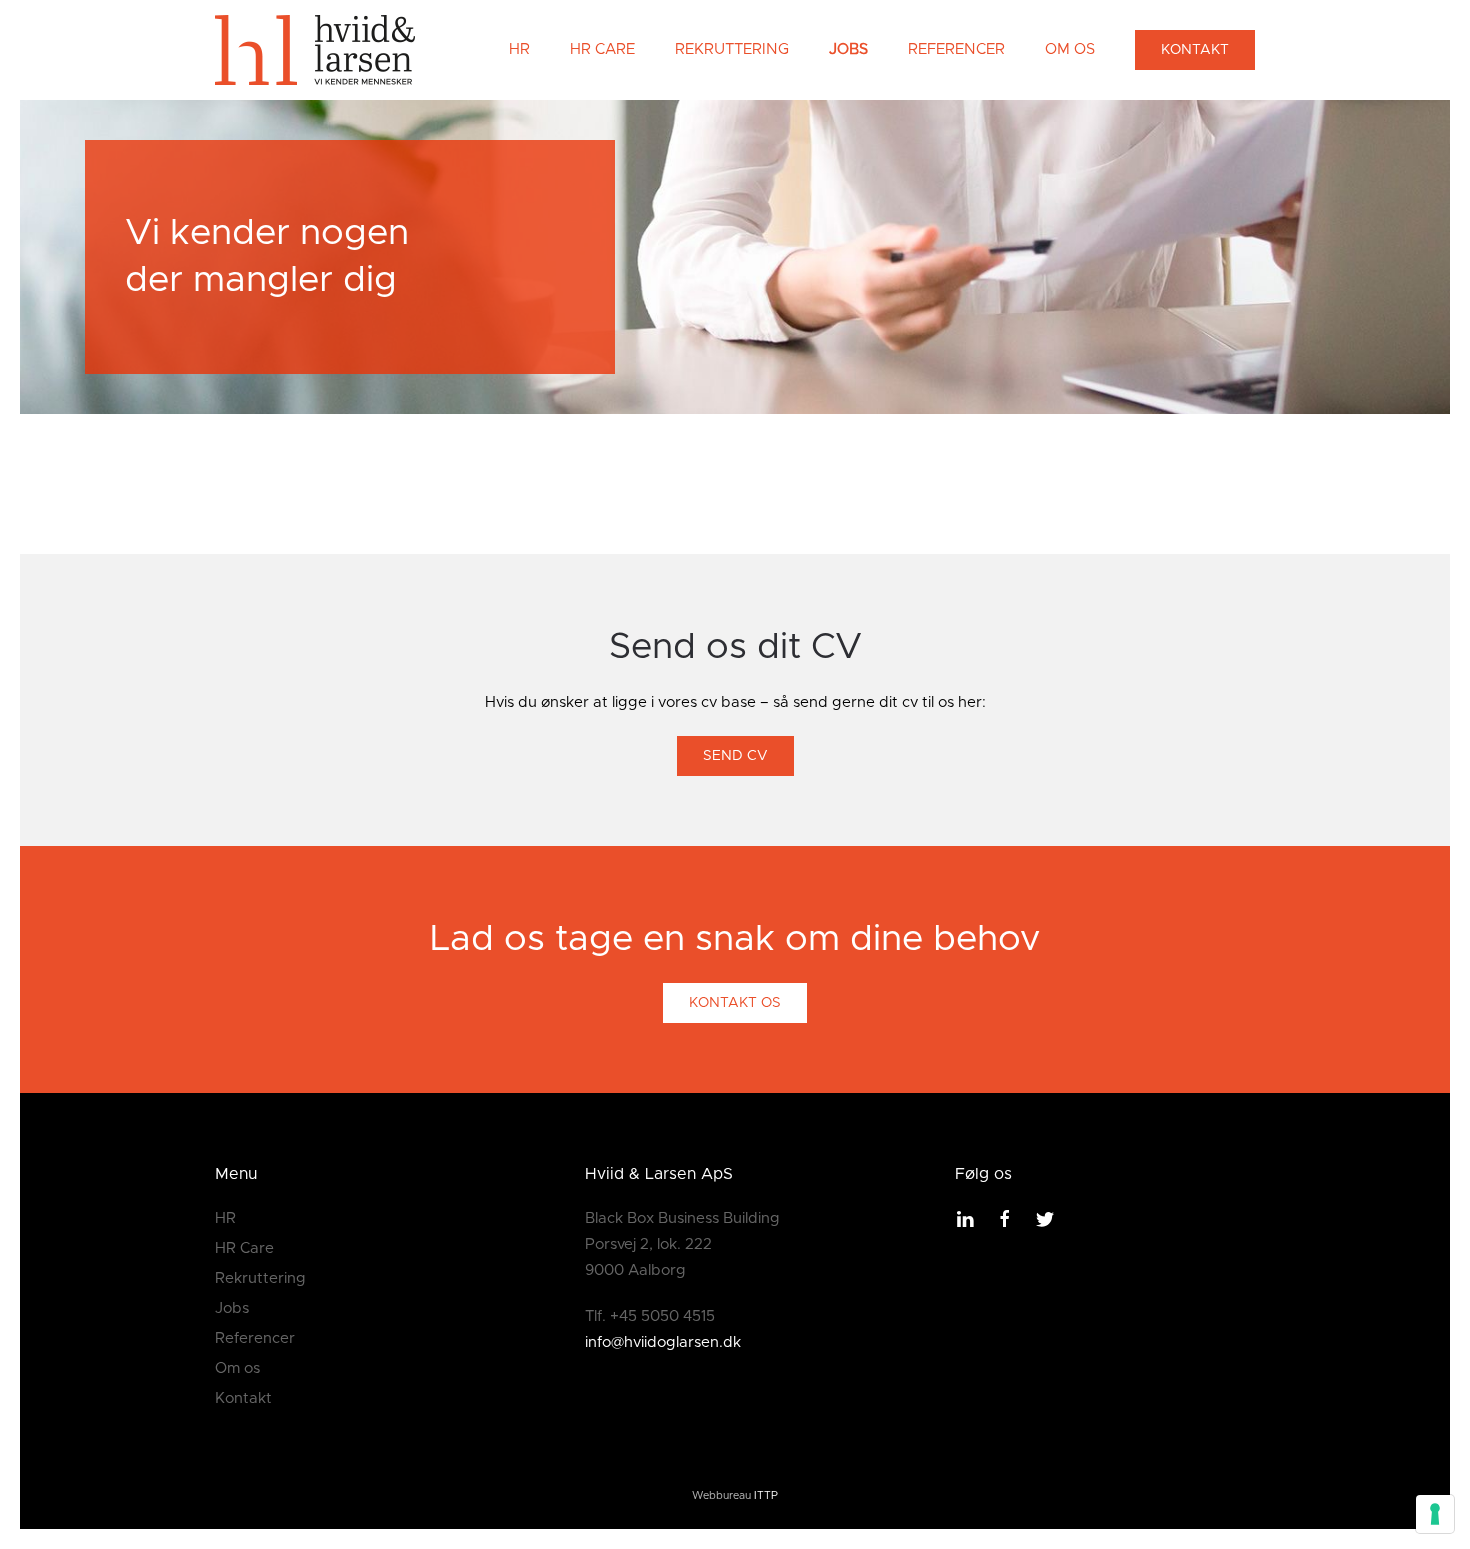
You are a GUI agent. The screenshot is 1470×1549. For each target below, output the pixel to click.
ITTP (766, 1496)
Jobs (848, 49)
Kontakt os (735, 1003)
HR (519, 49)
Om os (1070, 49)
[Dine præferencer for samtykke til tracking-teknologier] (1435, 1514)
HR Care (602, 49)
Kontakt (1195, 50)
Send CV (735, 756)
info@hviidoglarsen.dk (663, 1342)
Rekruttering (732, 49)
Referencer (956, 49)
